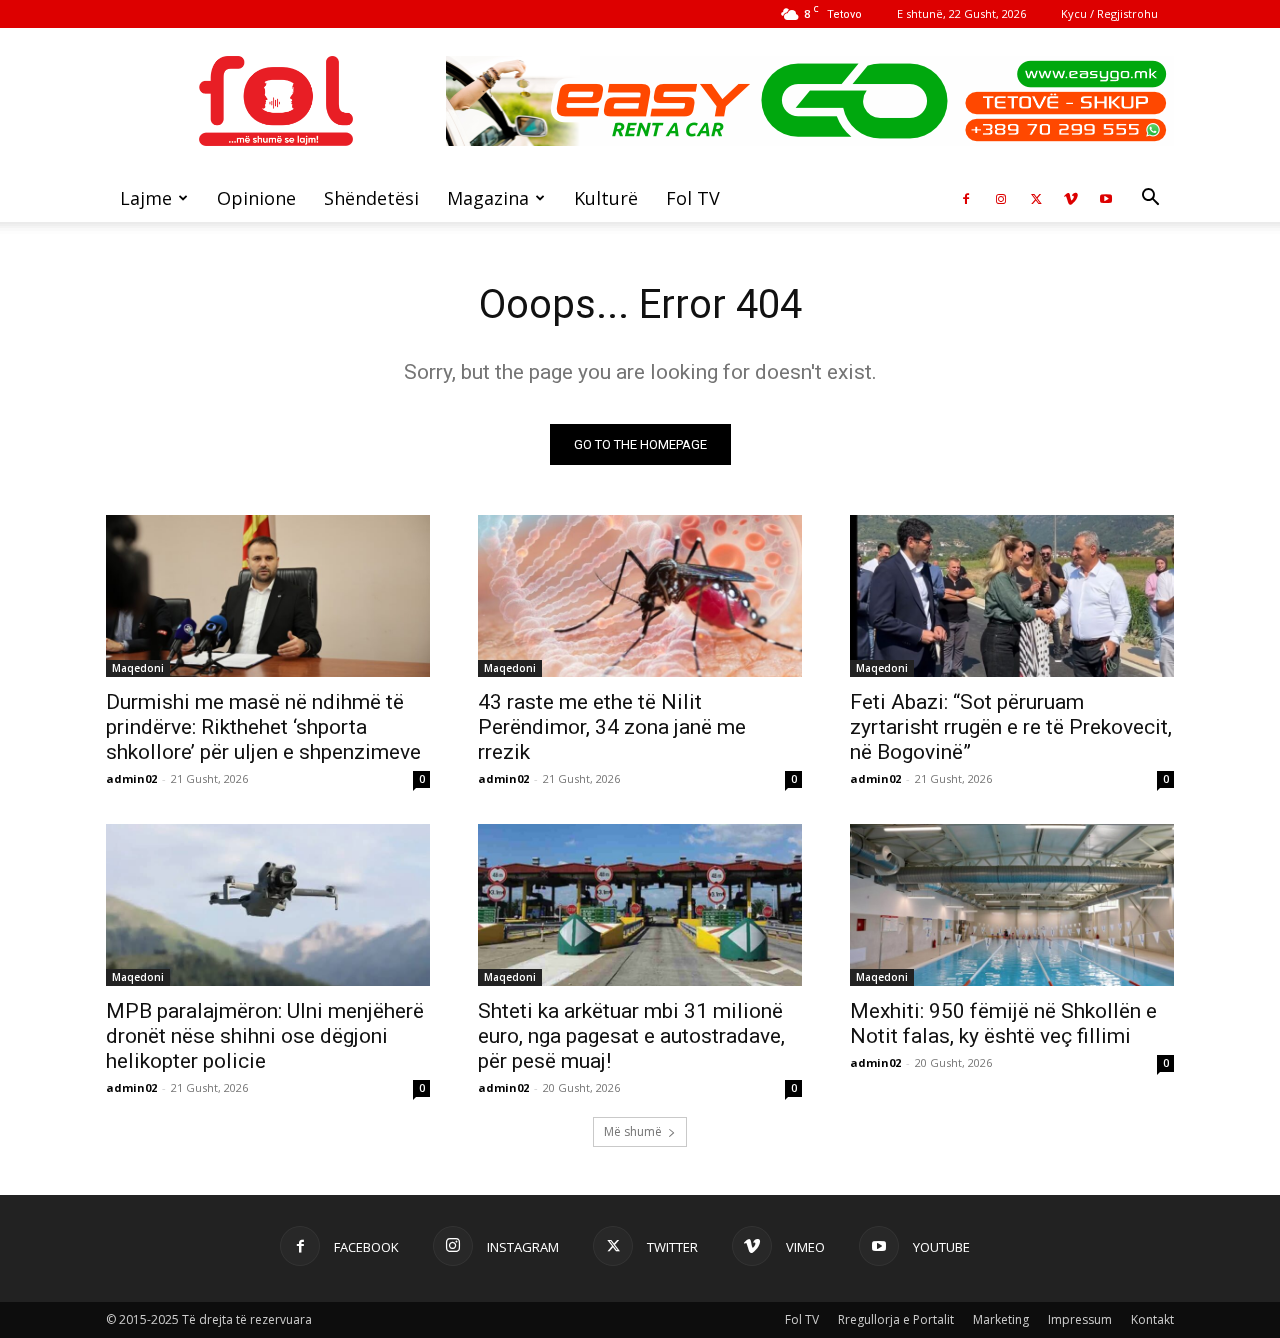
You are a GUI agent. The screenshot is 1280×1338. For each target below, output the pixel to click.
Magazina (488, 198)
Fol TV (693, 198)
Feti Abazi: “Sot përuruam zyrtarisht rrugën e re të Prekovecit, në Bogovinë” (1011, 727)
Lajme (146, 198)
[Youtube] (1106, 198)
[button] (1150, 199)
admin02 (131, 778)
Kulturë (606, 198)
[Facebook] (966, 198)
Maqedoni (138, 668)
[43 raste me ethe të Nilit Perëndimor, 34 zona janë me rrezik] (640, 596)
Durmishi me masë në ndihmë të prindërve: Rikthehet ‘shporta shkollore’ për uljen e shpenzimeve (263, 727)
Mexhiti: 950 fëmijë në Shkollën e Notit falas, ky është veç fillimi (1003, 1023)
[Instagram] (1001, 198)
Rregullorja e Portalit (896, 1319)
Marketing (1001, 1319)
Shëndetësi (371, 198)
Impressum (1080, 1319)
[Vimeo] (1071, 198)
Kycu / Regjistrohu (1109, 13)
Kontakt (1152, 1319)
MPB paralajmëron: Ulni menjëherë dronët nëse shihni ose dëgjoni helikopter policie (265, 1036)
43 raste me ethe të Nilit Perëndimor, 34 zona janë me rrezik (612, 727)
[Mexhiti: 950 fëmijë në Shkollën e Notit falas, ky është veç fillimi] (1012, 905)
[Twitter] (1036, 198)
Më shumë (633, 1131)
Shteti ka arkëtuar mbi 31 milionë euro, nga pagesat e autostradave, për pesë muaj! (631, 1036)
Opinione (256, 198)
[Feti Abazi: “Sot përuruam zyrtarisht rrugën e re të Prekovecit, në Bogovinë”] (1012, 596)
